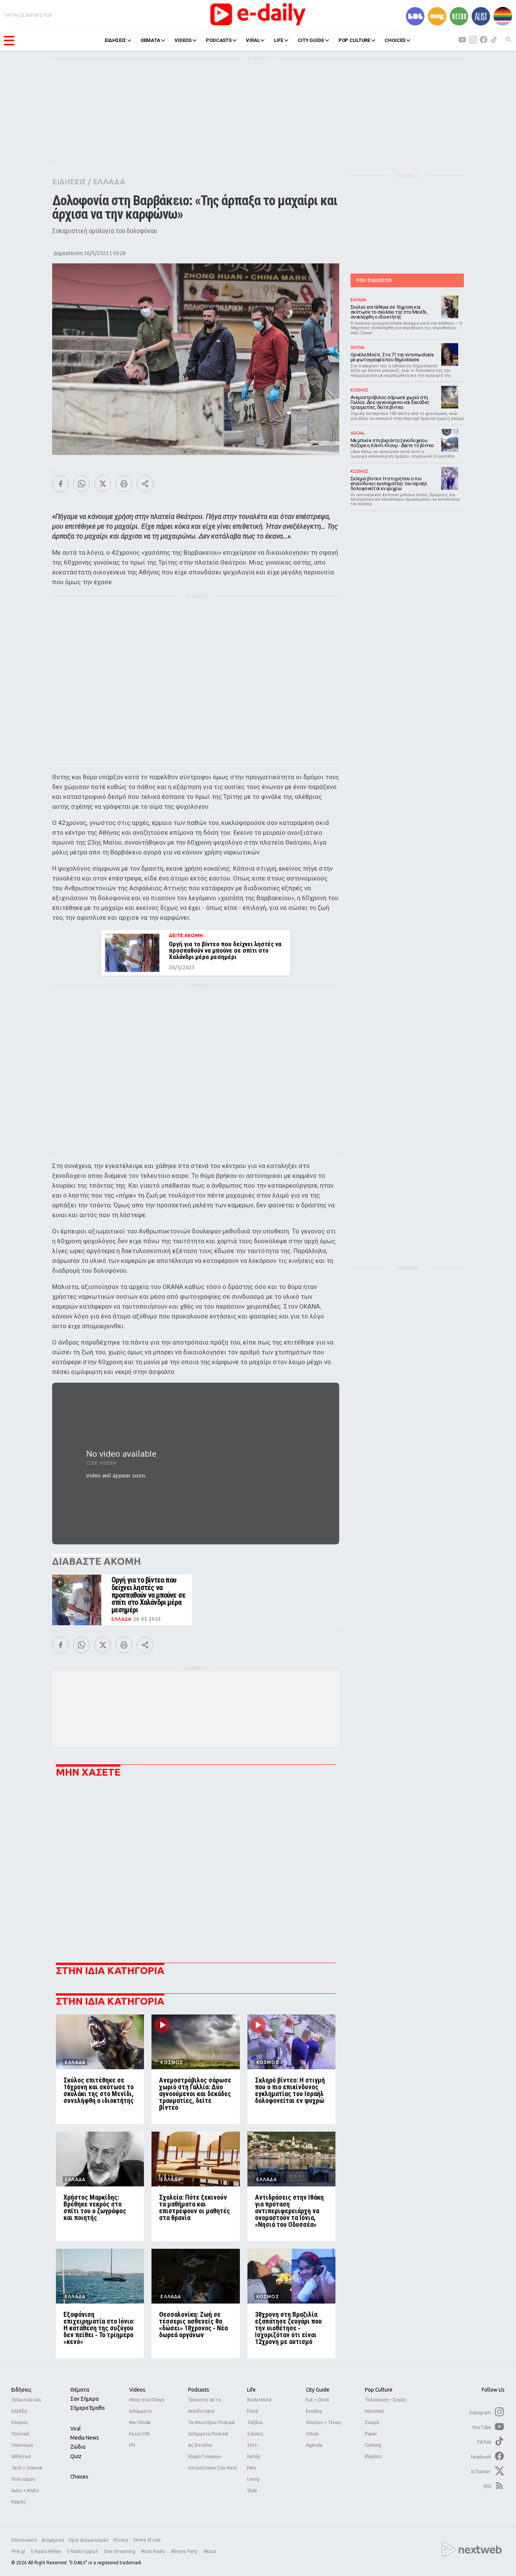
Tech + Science (27, 2468)
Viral (76, 2429)
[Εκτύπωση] (124, 484)
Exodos (314, 2411)
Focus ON (139, 2434)
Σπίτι (252, 2445)
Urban (312, 2434)
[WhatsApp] (82, 484)
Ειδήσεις (22, 2390)
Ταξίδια (255, 2422)
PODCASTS (219, 40)
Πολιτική (20, 2434)
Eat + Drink (318, 2400)
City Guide (318, 2390)
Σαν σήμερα (84, 2399)
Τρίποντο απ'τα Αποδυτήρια (205, 2405)
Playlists (373, 2456)
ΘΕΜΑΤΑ (150, 40)
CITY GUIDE (311, 40)
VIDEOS (183, 40)
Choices (79, 2477)
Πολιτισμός (23, 2479)
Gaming (373, 2445)
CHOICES (395, 40)
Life (251, 2390)
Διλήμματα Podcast (208, 2434)
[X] (103, 484)
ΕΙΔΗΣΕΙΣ (115, 40)
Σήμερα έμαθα (87, 2408)
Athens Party (185, 2551)
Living (253, 2479)
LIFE (278, 40)
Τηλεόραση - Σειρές (385, 2400)
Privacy (121, 2540)
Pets (252, 2468)
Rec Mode (140, 2422)
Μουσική (374, 2411)
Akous (210, 2551)
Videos (137, 2390)
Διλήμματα (140, 2411)
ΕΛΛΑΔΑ (109, 182)
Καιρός (19, 2502)
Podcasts (199, 2390)
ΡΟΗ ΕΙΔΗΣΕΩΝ (374, 280)
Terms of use (147, 2540)
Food (253, 2411)
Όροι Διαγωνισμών (89, 2540)
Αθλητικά (21, 2456)
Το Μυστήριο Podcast (212, 2422)
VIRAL (253, 40)
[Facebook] (60, 484)
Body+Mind (259, 2400)
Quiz (76, 2456)
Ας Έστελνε (200, 2445)
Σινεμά (372, 2422)
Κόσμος (20, 2422)
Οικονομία (22, 2445)
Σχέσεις (255, 2434)
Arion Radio (154, 2551)
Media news (85, 2438)
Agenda (314, 2445)
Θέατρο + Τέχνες (324, 2422)
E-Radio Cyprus (83, 2551)
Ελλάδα (19, 2411)
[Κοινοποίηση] (145, 484)
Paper (371, 2434)
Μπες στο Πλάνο (147, 2400)
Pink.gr (19, 2551)
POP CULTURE (355, 40)
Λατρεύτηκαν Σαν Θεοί (212, 2468)
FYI (132, 2445)
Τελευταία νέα (26, 2400)
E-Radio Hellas (47, 2551)
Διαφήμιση (53, 2540)
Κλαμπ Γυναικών (205, 2456)
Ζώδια (78, 2447)
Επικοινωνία (24, 2540)
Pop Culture (379, 2390)
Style (252, 2490)
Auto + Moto (25, 2490)
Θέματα (80, 2390)
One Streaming (120, 2551)
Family (254, 2456)
